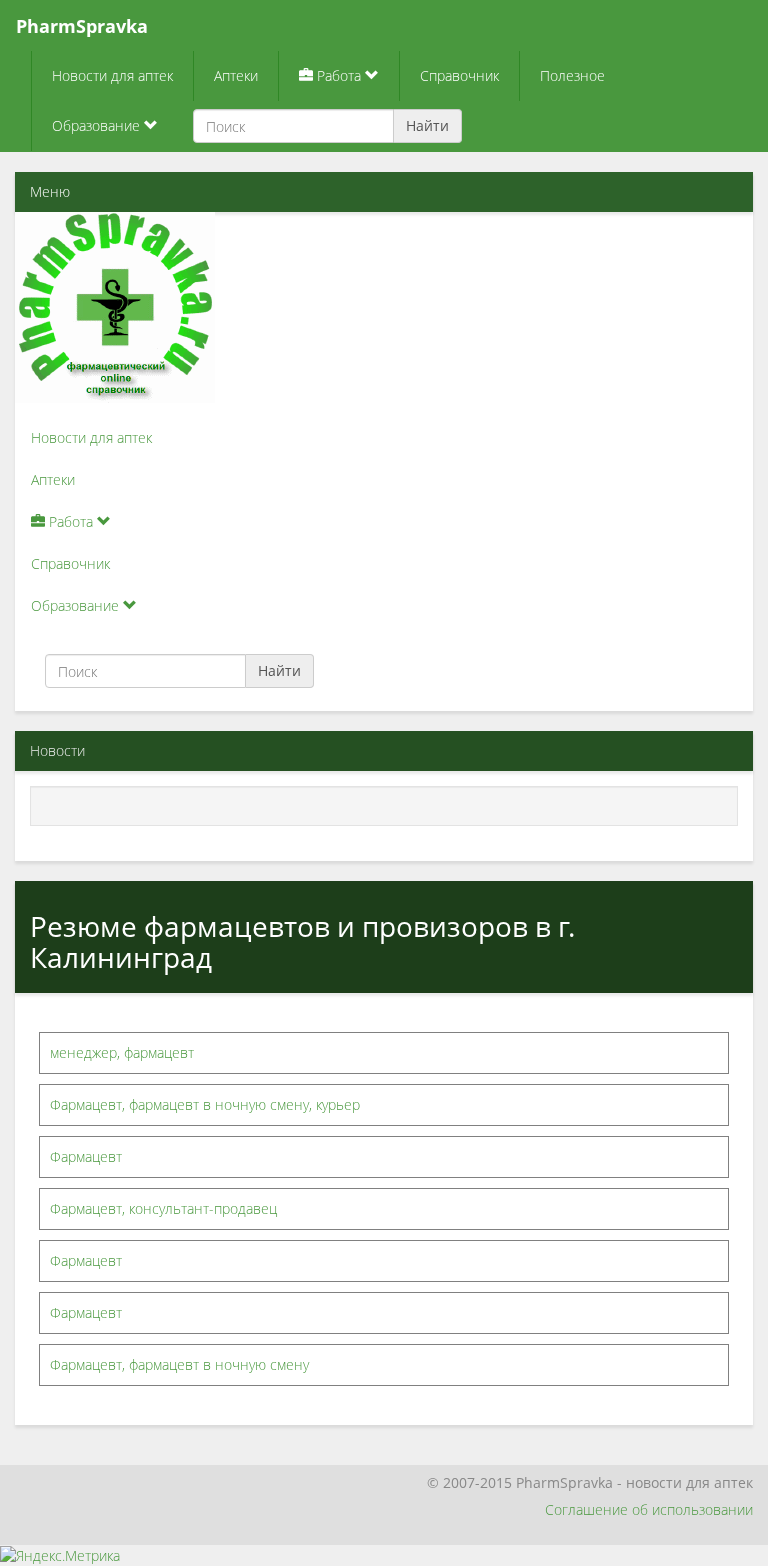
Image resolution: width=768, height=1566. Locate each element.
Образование (98, 125)
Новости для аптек (112, 75)
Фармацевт (86, 1156)
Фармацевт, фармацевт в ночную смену (179, 1364)
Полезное (572, 75)
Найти (427, 125)
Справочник (459, 75)
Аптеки (236, 75)
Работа (339, 75)
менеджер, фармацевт (122, 1052)
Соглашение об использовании (649, 1509)
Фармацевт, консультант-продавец (163, 1208)
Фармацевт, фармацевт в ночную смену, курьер (205, 1104)
